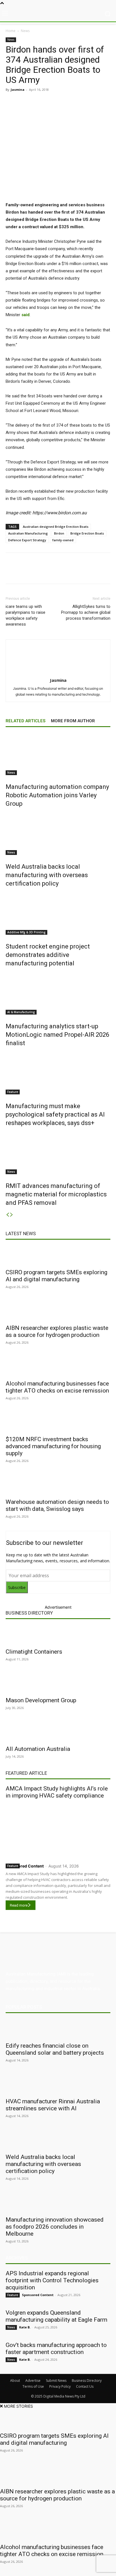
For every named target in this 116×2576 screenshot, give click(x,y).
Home (11, 31)
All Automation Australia (38, 1749)
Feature (13, 1092)
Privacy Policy (60, 2386)
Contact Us (85, 2386)
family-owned (63, 540)
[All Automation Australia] (58, 1732)
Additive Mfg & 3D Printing (26, 932)
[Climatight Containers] (58, 1635)
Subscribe (17, 1587)
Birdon (59, 533)
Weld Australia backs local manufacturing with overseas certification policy (47, 875)
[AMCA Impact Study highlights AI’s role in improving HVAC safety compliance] (58, 1830)
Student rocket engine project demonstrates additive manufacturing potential (48, 955)
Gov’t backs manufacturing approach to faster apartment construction (56, 2348)
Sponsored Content (25, 1866)
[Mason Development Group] (58, 1683)
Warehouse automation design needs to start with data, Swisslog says (57, 1505)
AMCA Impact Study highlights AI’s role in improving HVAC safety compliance (57, 1792)
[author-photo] (58, 672)
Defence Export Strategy (27, 540)
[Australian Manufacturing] (58, 14)
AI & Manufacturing (21, 1012)
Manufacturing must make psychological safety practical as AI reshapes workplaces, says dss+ (55, 1114)
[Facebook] (29, 102)
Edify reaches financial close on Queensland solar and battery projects (55, 2049)
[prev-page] (8, 1215)
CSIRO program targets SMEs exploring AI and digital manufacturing (56, 1276)
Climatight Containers (34, 1652)
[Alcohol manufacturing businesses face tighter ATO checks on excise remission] (58, 1367)
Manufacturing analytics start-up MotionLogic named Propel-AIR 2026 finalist (57, 1035)
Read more (19, 1905)
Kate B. (25, 2327)
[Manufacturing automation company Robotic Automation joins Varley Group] (58, 754)
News (25, 31)
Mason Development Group (41, 1700)
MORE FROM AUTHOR (73, 721)
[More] (107, 102)
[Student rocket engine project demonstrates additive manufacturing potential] (58, 914)
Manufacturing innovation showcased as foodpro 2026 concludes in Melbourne (55, 2227)
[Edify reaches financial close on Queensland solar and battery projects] (58, 2029)
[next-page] (12, 1215)
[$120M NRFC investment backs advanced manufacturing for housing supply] (58, 1422)
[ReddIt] (68, 102)
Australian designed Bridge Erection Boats (56, 527)
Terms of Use (33, 2386)
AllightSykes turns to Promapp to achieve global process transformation (86, 612)
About (15, 2381)
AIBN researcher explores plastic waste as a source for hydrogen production (57, 1331)
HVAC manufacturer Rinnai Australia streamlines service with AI (53, 2105)
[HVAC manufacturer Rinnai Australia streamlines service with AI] (58, 2084)
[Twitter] (42, 102)
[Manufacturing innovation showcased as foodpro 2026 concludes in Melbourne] (58, 2203)
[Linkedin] (55, 102)
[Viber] (81, 102)
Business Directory (29, 1613)
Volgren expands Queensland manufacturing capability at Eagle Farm (56, 2316)
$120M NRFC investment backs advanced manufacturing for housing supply (53, 1446)
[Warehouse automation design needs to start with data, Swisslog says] (58, 1485)
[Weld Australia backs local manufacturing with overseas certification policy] (58, 834)
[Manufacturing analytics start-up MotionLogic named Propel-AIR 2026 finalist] (58, 993)
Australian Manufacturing (28, 533)
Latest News (21, 1233)
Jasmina (18, 90)
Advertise (33, 2381)
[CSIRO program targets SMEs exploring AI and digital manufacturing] (58, 1255)
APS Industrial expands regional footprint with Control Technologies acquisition (52, 2280)
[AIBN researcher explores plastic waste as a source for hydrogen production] (58, 1311)
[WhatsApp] (94, 102)
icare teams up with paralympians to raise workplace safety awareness (25, 615)
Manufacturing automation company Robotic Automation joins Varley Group (57, 795)
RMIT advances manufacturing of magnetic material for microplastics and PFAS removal (56, 1194)
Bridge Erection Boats (87, 533)
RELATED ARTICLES (25, 721)
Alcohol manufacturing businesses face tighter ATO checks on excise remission (57, 1387)
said (25, 315)
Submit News (56, 2381)
